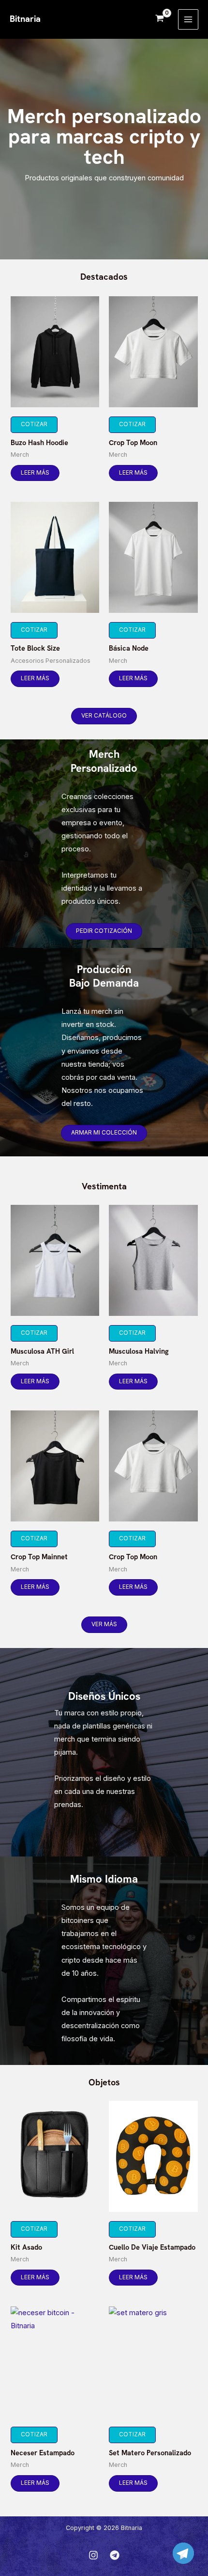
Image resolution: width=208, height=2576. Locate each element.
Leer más (35, 473)
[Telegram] (115, 2555)
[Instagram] (93, 2555)
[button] (104, 716)
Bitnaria (25, 19)
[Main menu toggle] (188, 19)
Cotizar (34, 424)
